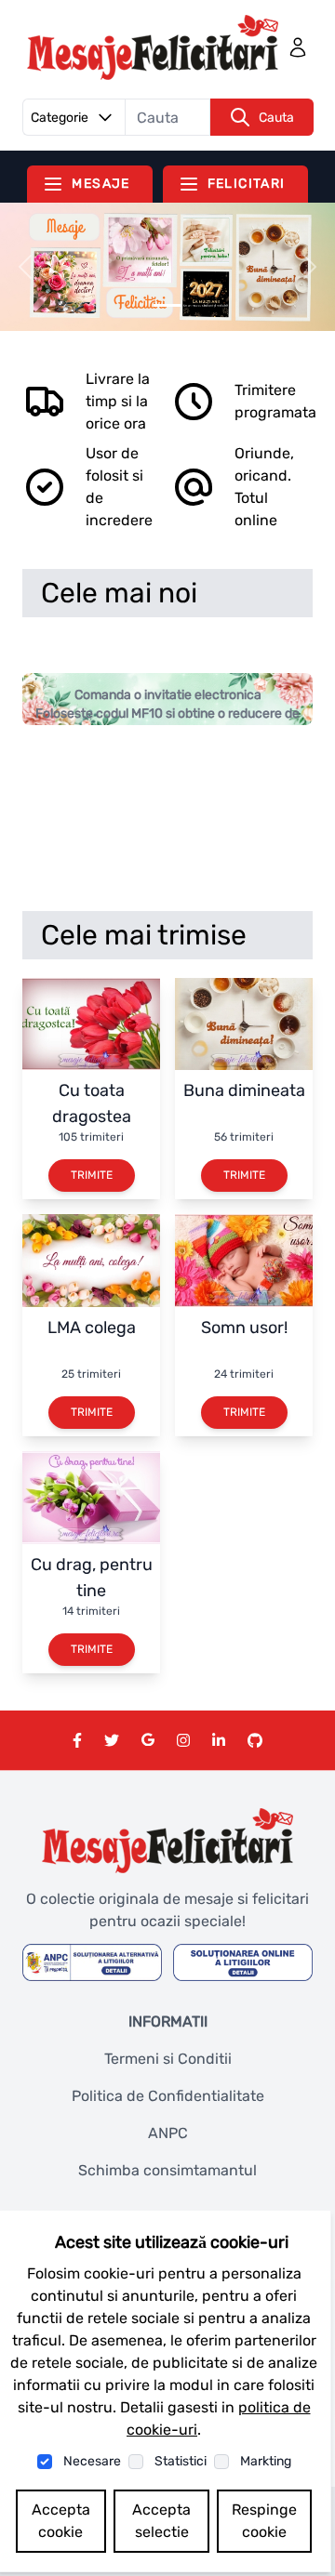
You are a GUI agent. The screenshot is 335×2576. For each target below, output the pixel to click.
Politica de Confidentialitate (168, 2096)
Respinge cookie (264, 2521)
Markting (266, 2461)
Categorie (60, 118)
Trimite (92, 1175)
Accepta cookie (61, 2521)
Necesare (92, 2461)
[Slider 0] (167, 305)
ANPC (168, 2133)
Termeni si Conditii (168, 2059)
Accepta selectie (161, 2521)
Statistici (181, 2461)
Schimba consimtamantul (167, 2170)
